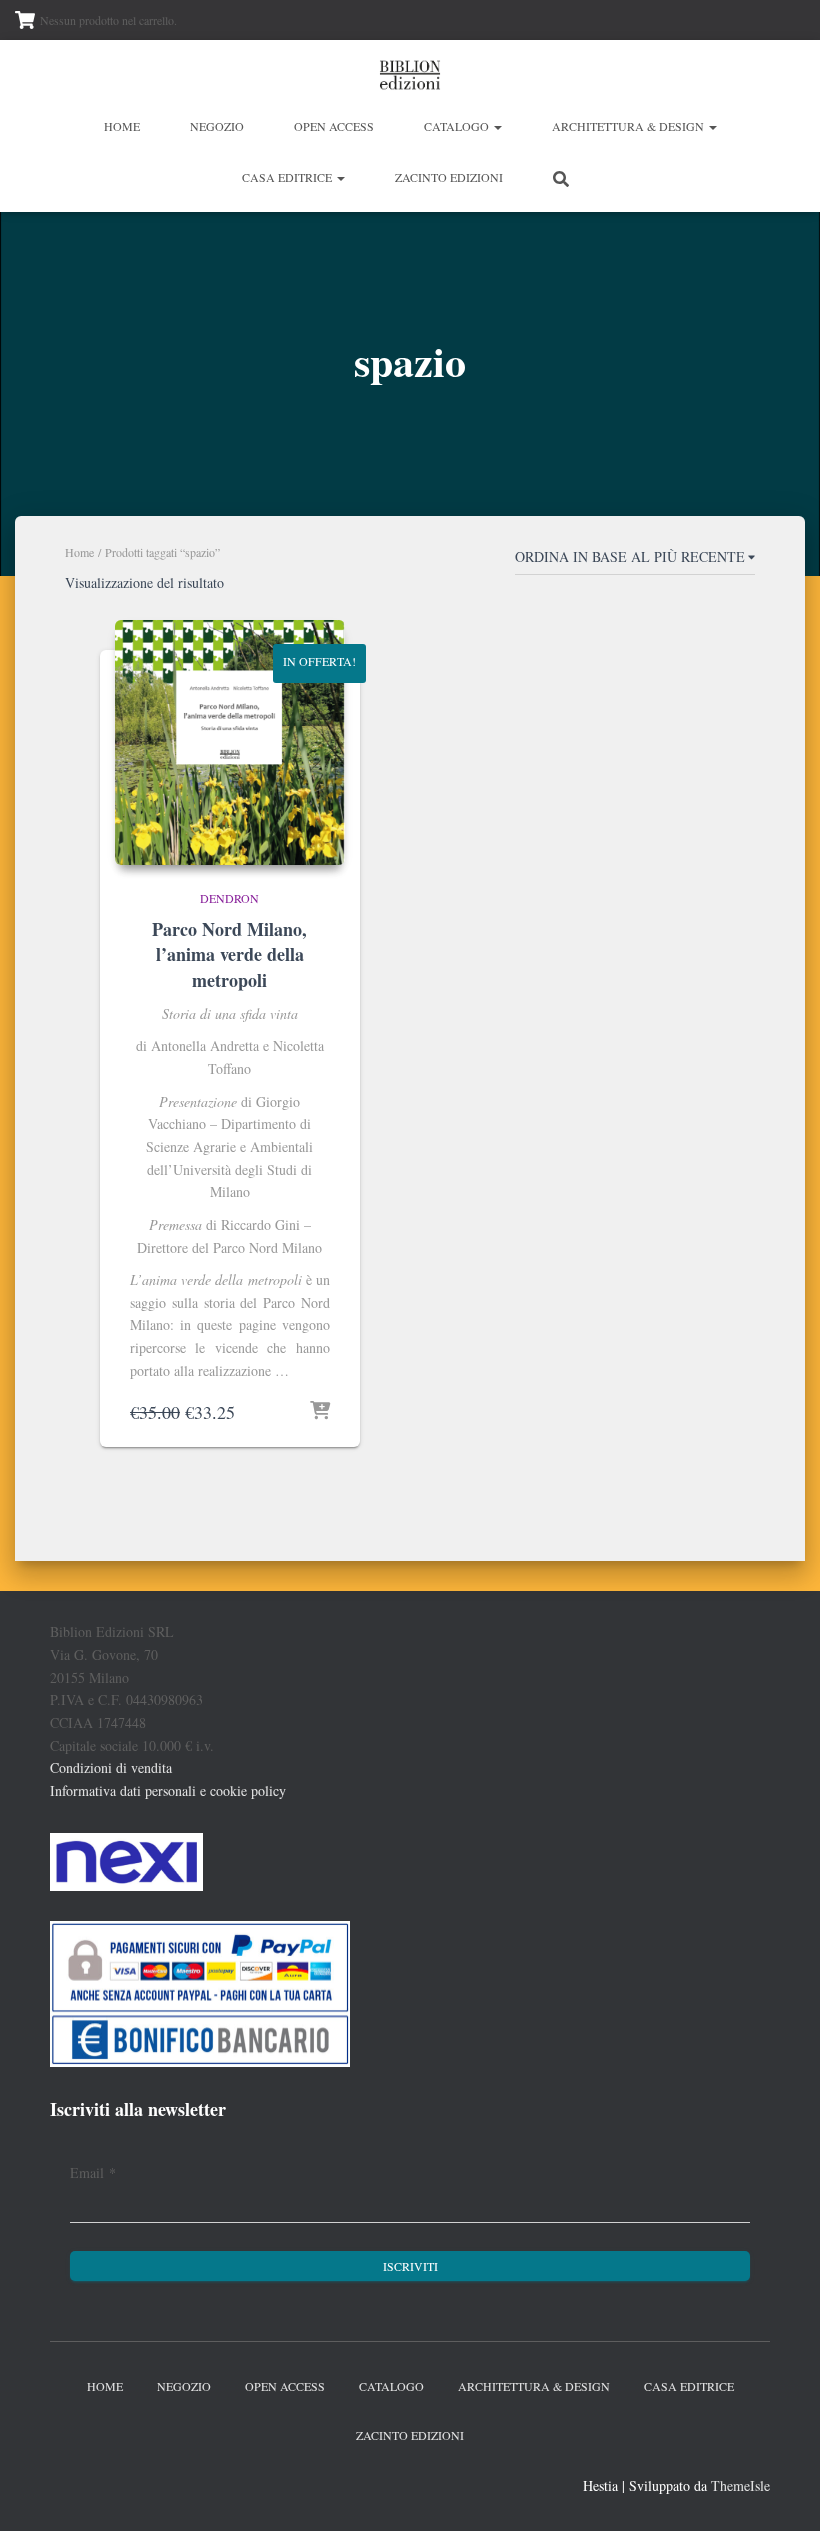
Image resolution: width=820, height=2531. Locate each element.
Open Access (334, 126)
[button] (497, 126)
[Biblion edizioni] (410, 75)
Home (122, 126)
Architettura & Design (629, 126)
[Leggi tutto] (320, 1412)
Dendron (229, 898)
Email (93, 2172)
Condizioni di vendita (111, 1767)
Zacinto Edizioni (449, 177)
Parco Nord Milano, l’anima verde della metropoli (229, 954)
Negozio (217, 126)
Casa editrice (288, 177)
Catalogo (458, 126)
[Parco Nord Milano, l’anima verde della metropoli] (230, 743)
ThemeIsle (740, 2485)
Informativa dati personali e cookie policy (168, 1790)
